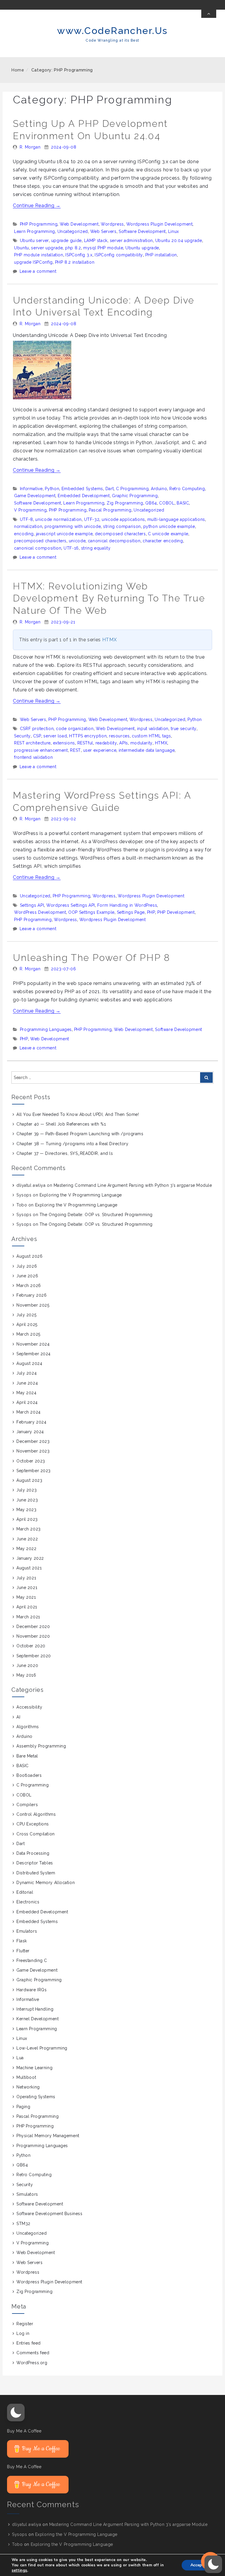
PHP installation (161, 255)
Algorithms (28, 1727)
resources (119, 736)
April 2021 (27, 1607)
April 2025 (27, 1324)
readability (106, 743)
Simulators (27, 2194)
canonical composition (38, 548)
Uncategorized (73, 231)
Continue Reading (37, 206)
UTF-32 (92, 519)
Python (52, 489)
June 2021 (27, 1588)
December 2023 (33, 1441)
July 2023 (27, 1490)
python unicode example (169, 526)
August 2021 (29, 1568)
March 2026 (29, 1286)
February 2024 (31, 1422)
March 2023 (29, 1529)
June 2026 (27, 1276)
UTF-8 (27, 519)
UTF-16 (71, 548)
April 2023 (27, 1519)
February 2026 (31, 1295)
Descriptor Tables (35, 1863)
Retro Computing (187, 489)
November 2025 (33, 1305)
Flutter (23, 1951)
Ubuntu (22, 248)
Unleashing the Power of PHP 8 (91, 958)
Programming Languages (46, 1029)
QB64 (151, 503)
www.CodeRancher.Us (112, 31)
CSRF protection (37, 729)
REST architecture (32, 743)
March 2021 (28, 1617)
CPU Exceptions (33, 1824)
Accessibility (29, 1707)
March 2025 (28, 1334)
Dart (110, 489)
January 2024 (30, 1432)
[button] (16, 2413)
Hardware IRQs (31, 1990)
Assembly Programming (41, 1746)
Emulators (27, 1931)
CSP (37, 736)
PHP (151, 912)
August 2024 (29, 1363)
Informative (31, 489)
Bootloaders (29, 1775)
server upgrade (47, 248)
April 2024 (27, 1402)
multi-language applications (176, 519)
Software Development (142, 231)
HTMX (110, 640)
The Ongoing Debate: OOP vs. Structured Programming (96, 1215)
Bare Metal (27, 1756)
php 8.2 (73, 248)
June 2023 (27, 1500)
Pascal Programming (110, 510)
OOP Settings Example (91, 912)
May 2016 (26, 1675)
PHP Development (176, 912)
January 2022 (30, 1558)
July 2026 (27, 1266)
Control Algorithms (36, 1814)
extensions (64, 743)
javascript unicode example (64, 534)
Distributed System (36, 1873)
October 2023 (31, 1461)
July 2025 (26, 1315)
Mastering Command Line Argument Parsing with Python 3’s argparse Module (133, 1185)
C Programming (132, 489)
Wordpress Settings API (71, 905)
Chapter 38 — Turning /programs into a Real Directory (72, 1144)
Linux (174, 231)
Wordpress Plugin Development (160, 224)
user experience (100, 750)
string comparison (122, 526)
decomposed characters (120, 534)
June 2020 (27, 1665)
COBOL (167, 503)
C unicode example (168, 534)
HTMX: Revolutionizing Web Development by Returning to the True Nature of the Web (109, 598)
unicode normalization (58, 519)
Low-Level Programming (42, 2048)
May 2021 (26, 1597)
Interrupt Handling (35, 2009)
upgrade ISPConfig (33, 262)
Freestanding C (32, 1960)
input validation (153, 729)
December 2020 (33, 1627)
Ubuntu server (34, 241)
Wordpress (112, 224)
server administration (131, 241)
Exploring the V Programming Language (81, 1195)
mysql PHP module (103, 248)
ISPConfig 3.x (79, 255)
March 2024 (29, 1412)
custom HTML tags (151, 736)
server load (55, 736)
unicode (77, 541)
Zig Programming (125, 503)
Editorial (25, 1892)
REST (75, 750)
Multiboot (26, 2077)
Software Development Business (49, 2214)
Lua (20, 2058)
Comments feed (33, 2353)
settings (19, 2570)
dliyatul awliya (31, 1185)
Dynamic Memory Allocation (46, 1883)
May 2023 (26, 1510)
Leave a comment (38, 271)
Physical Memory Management (48, 2136)
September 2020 (34, 1656)
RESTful (85, 743)
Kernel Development (37, 2019)
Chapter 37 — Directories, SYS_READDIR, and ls (65, 1153)
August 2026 (29, 1256)
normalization (28, 526)
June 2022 (27, 1539)
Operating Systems (36, 2097)
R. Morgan (30, 147)
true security (184, 729)
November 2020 (33, 1636)
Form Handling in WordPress (127, 905)
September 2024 (34, 1354)
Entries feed (29, 2343)
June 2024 (27, 1383)
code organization (75, 729)
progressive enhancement (41, 750)
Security (22, 736)
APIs (124, 743)
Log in (23, 2333)
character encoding (163, 541)
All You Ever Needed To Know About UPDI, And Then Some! (78, 1114)
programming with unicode (73, 526)
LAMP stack (96, 241)
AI (18, 1717)
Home (18, 70)
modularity (142, 743)
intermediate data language (147, 750)
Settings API (32, 905)
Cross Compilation (36, 1834)
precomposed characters (40, 541)
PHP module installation (39, 255)
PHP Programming (39, 224)
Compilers (27, 1805)
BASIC (183, 503)
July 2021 (26, 1578)
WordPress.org (32, 2363)
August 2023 (29, 1480)
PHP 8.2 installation (75, 262)
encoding (24, 534)
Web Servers (103, 231)
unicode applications (123, 519)
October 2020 (31, 1646)
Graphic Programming (135, 496)
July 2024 (27, 1373)
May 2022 (26, 1549)
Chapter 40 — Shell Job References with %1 (61, 1124)
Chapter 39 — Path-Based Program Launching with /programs (80, 1134)
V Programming (30, 510)
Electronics (28, 1902)
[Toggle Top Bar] (209, 14)
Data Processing (33, 1853)
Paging (23, 2107)
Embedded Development (84, 496)
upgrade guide (67, 241)
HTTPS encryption (88, 736)
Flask (22, 1941)
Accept (197, 2565)
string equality (96, 548)
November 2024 (33, 1344)
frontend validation (33, 757)
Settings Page (131, 912)
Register (25, 2324)
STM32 (23, 2224)
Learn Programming (35, 231)
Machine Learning (34, 2068)
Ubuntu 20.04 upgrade (179, 241)
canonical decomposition (114, 541)
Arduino (159, 489)
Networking (28, 2087)
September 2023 (34, 1471)
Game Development (35, 496)
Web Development (79, 224)
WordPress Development (40, 912)
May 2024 (26, 1393)
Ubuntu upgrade (142, 248)
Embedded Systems (82, 489)
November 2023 (33, 1451)
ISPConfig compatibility (119, 255)
